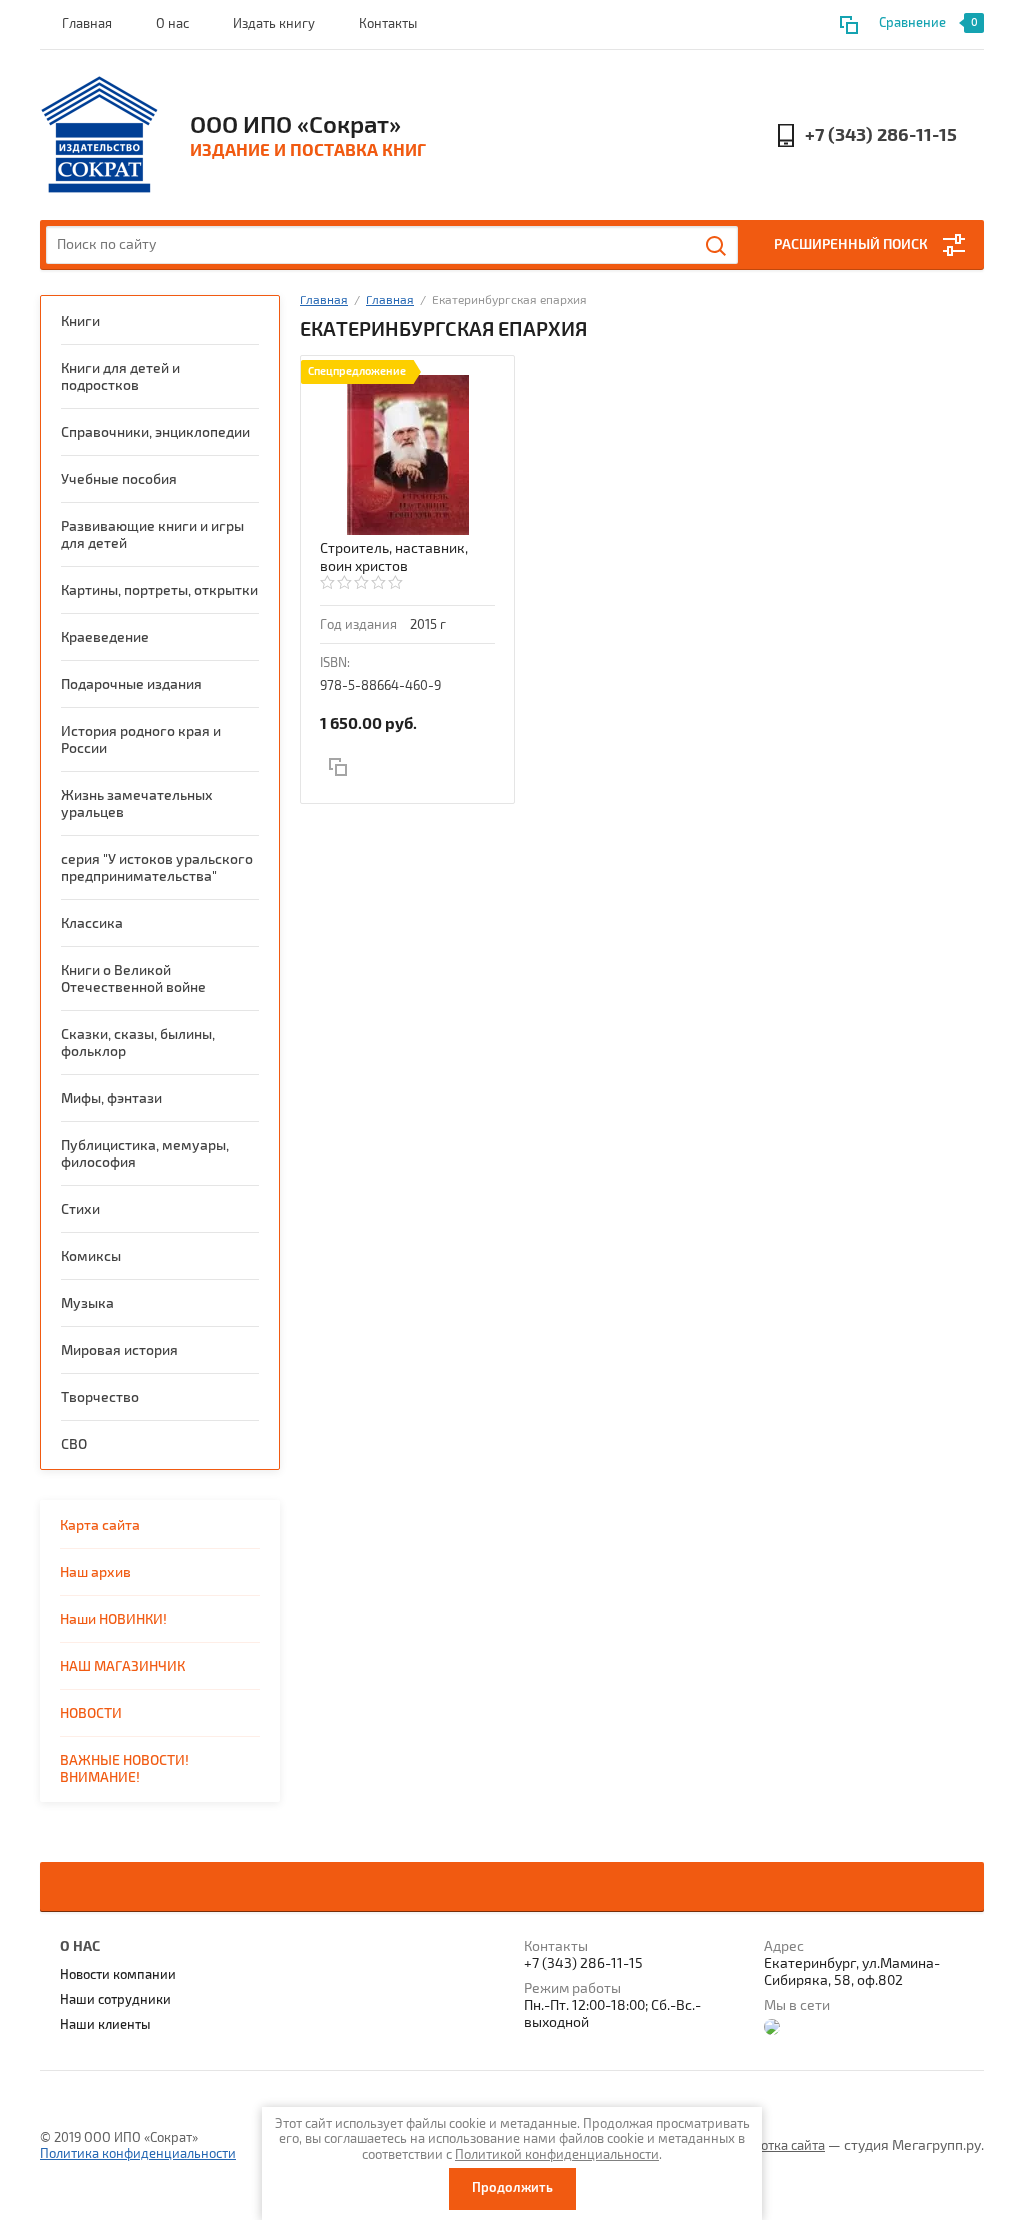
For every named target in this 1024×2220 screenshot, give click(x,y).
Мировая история (119, 1350)
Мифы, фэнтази (111, 1098)
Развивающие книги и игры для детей (152, 535)
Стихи (80, 1209)
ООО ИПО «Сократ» (295, 125)
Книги (80, 321)
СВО (74, 1444)
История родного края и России (141, 740)
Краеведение (105, 637)
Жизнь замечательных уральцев (137, 804)
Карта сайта (100, 1525)
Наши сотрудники (115, 2000)
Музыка (87, 1303)
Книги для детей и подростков (120, 377)
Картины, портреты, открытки (159, 590)
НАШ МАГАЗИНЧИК (122, 1666)
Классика (92, 923)
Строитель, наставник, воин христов (394, 557)
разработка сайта (771, 2146)
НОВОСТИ (91, 1713)
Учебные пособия (119, 479)
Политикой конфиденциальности (557, 2155)
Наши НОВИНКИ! (113, 1619)
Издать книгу (274, 24)
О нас (172, 24)
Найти (717, 246)
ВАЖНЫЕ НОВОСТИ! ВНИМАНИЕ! (124, 1769)
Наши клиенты (105, 2025)
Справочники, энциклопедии (155, 432)
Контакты (388, 24)
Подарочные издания (131, 684)
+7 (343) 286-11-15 (881, 135)
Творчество (100, 1397)
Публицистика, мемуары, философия (145, 1154)
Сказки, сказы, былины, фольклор (138, 1043)
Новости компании (118, 1975)
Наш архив (95, 1572)
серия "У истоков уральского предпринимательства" (157, 868)
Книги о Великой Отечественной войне (133, 979)
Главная (87, 24)
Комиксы (91, 1256)
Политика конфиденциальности (138, 2154)
